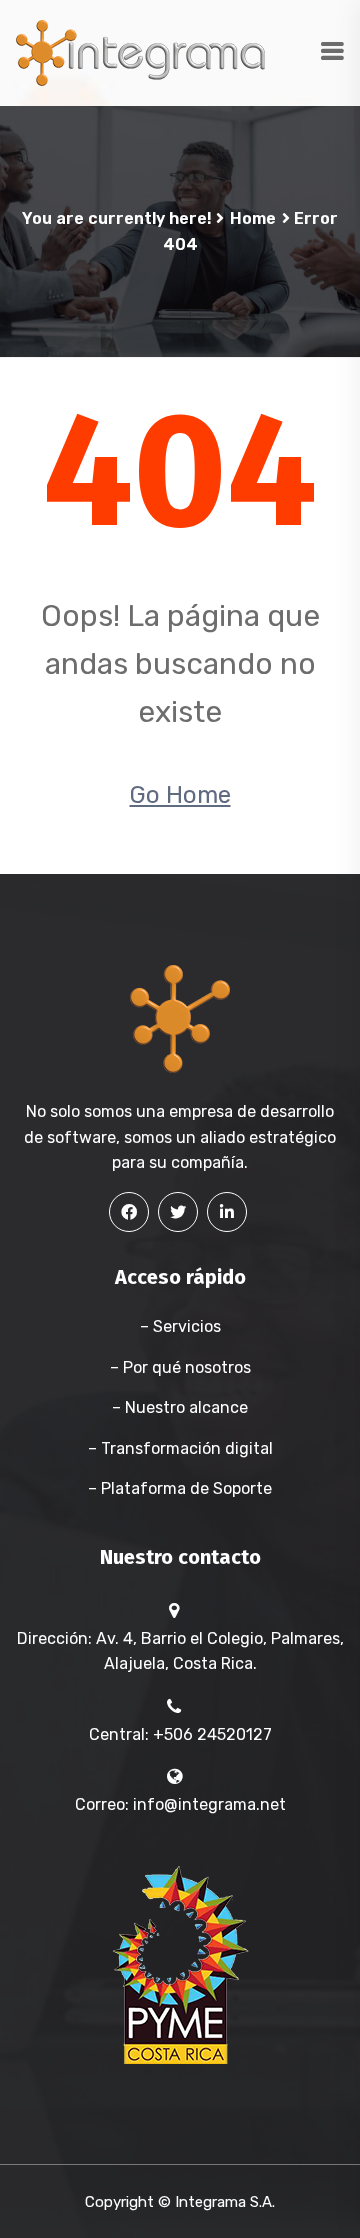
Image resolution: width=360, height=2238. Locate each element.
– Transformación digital (180, 1448)
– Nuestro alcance (180, 1407)
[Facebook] (129, 1212)
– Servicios (180, 1326)
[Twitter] (178, 1212)
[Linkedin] (227, 1212)
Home (253, 218)
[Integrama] (140, 51)
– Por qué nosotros (180, 1367)
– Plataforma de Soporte (180, 1488)
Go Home (180, 795)
